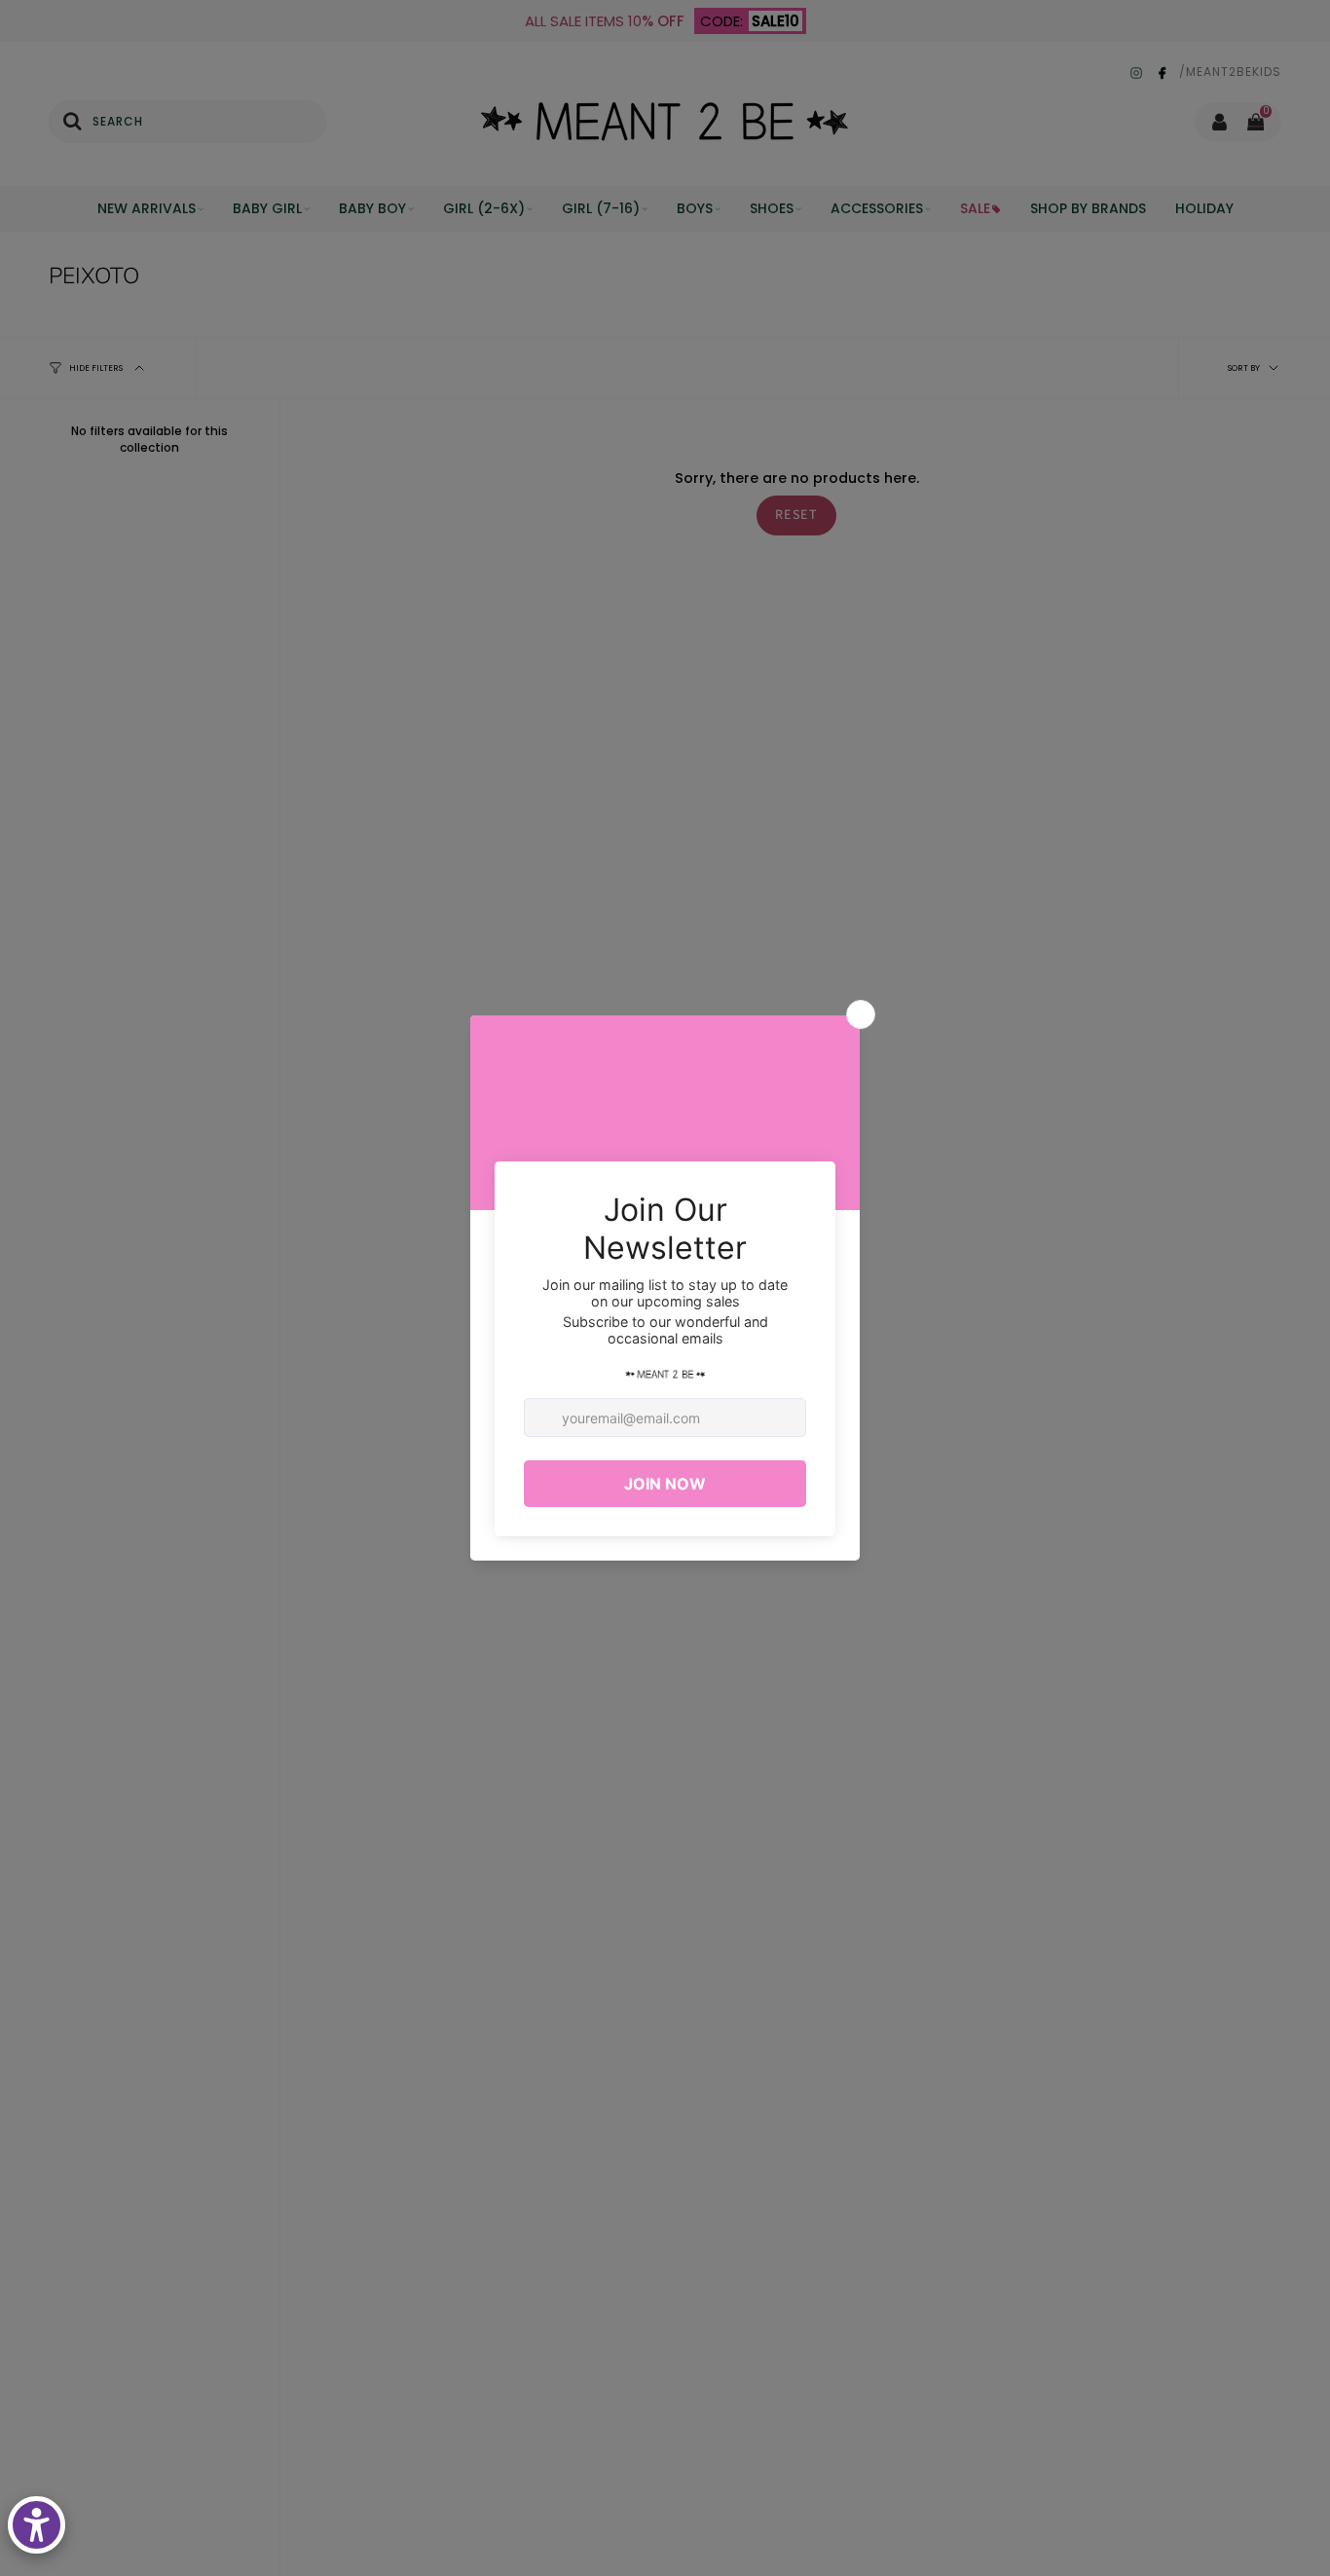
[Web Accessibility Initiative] (37, 2525)
